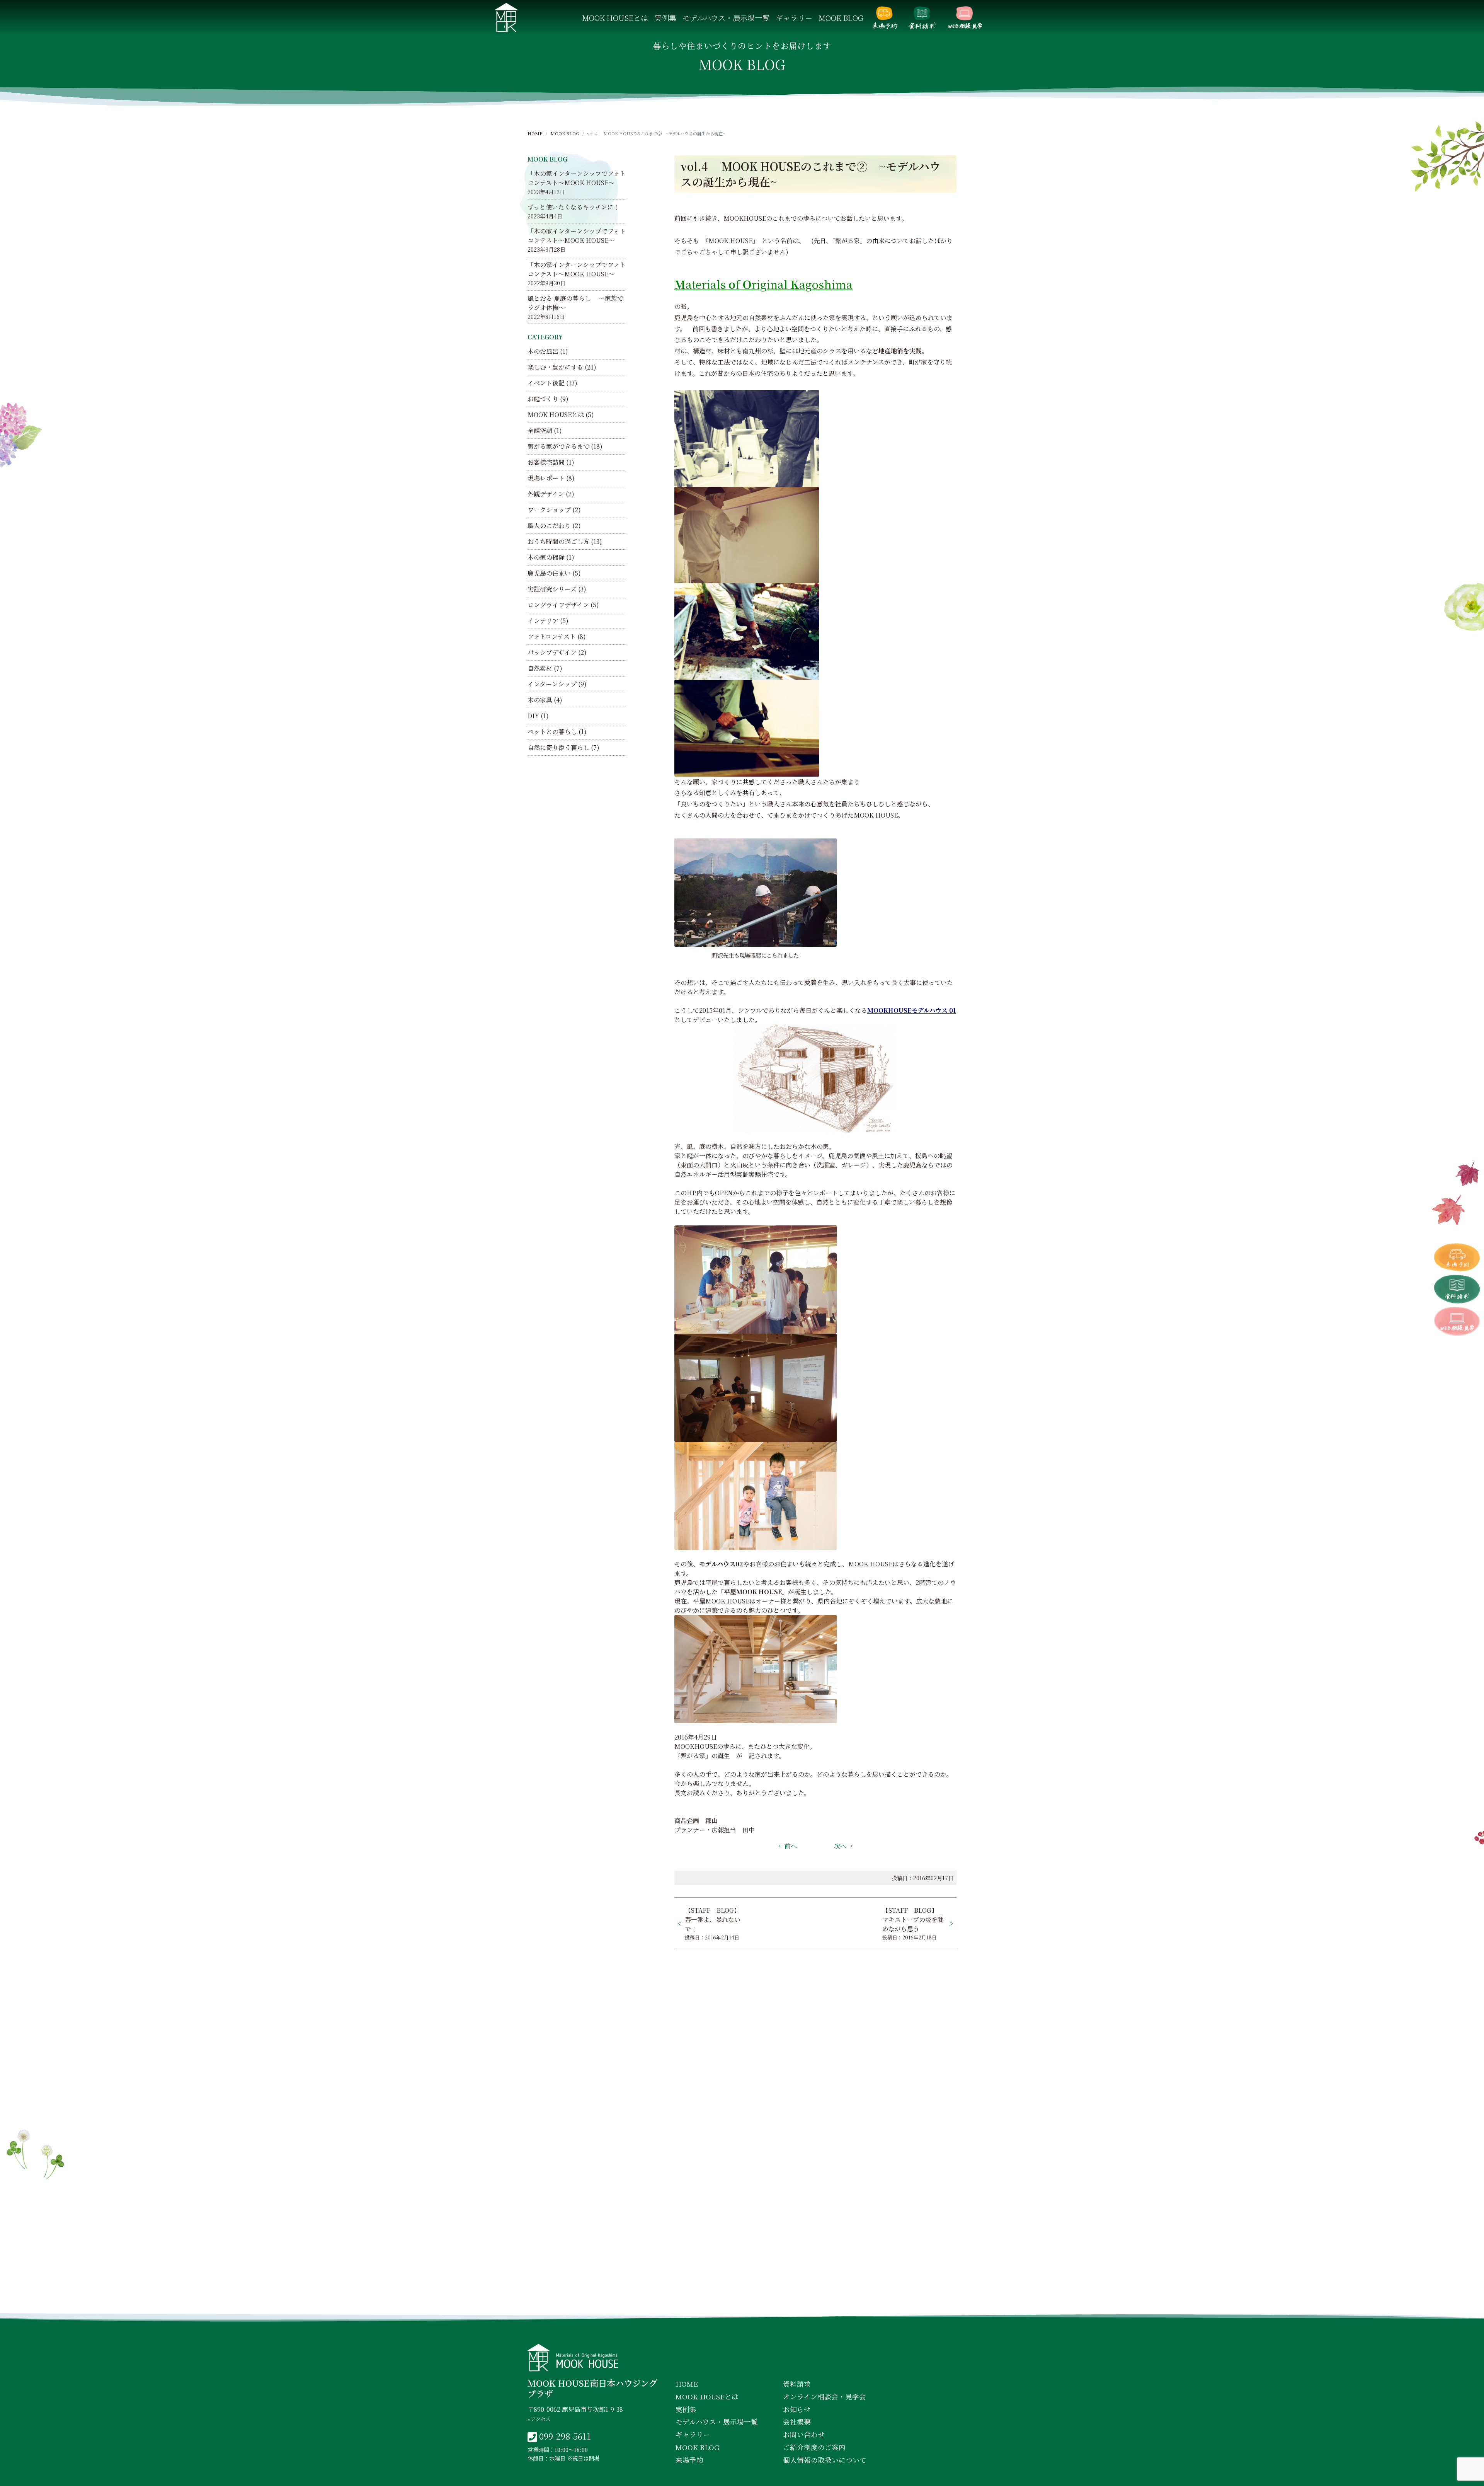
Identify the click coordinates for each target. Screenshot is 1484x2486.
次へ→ (843, 1846)
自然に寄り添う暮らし (558, 747)
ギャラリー (794, 18)
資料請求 (922, 18)
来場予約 (885, 18)
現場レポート (546, 478)
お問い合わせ (804, 2434)
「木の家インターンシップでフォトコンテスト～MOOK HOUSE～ (577, 178)
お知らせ (797, 2409)
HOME (535, 133)
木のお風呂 (543, 351)
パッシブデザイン (552, 652)
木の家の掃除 (546, 557)
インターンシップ (552, 684)
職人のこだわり (549, 526)
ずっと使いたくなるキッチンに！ (574, 207)
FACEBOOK (677, 2299)
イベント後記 (546, 383)
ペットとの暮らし (552, 732)
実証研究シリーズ (552, 589)
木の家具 (540, 700)
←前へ (788, 1846)
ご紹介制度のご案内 (814, 2447)
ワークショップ (549, 510)
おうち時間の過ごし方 (558, 541)
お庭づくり (543, 399)
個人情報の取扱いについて (825, 2460)
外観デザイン (546, 494)
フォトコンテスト (552, 636)
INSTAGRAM (744, 2299)
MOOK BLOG (841, 18)
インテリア (543, 621)
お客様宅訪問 (546, 462)
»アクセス (539, 2419)
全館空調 (540, 430)
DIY (533, 716)
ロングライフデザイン (558, 605)
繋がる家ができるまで (558, 446)
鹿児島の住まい (549, 573)
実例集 (665, 18)
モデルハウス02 (721, 1564)
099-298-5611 (565, 2436)
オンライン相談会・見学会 (965, 18)
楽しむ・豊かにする (555, 367)
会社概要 (797, 2422)
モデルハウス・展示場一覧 (726, 18)
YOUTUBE (808, 2299)
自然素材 (540, 668)
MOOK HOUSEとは (615, 18)
